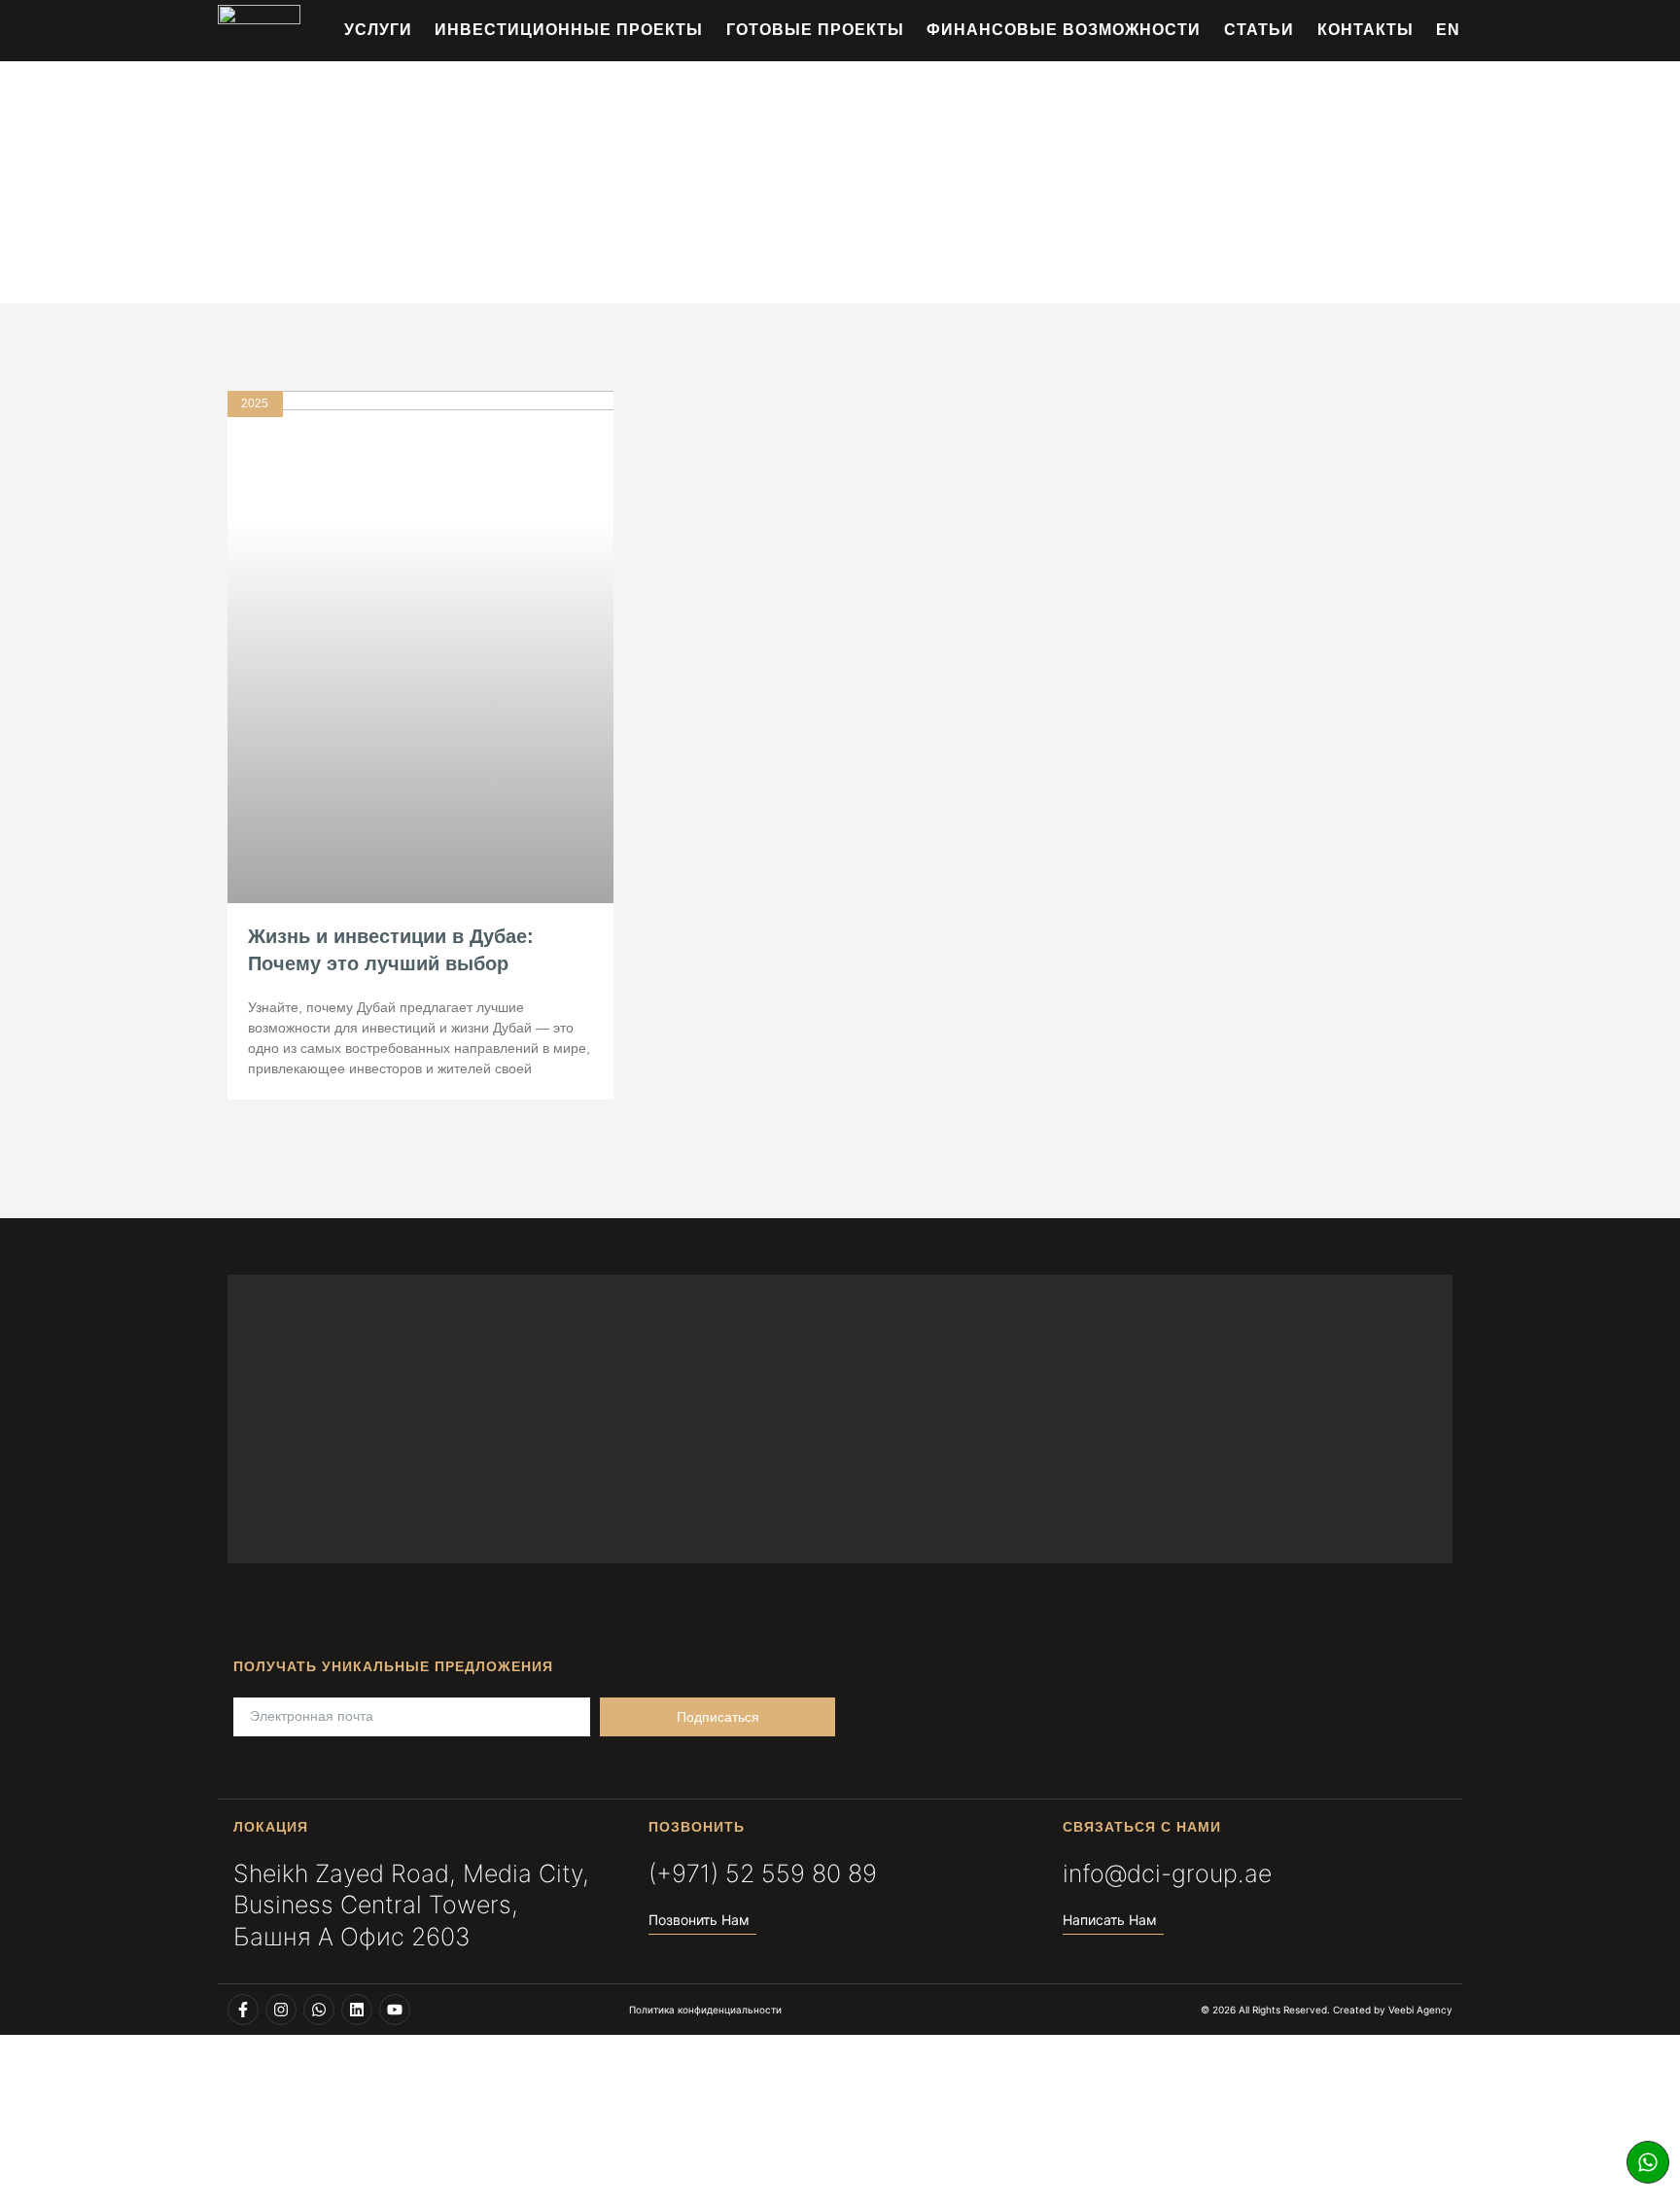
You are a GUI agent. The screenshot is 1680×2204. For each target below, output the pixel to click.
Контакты (1365, 30)
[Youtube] (395, 2010)
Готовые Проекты (815, 30)
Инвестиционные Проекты (569, 30)
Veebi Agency (1420, 2010)
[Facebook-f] (243, 2010)
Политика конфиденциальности (705, 2010)
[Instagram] (281, 2010)
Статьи (1259, 30)
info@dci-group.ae (1167, 1873)
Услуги (378, 30)
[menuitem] (1448, 30)
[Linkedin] (357, 2010)
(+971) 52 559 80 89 (763, 1873)
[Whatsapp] (1648, 2162)
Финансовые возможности (1064, 30)
